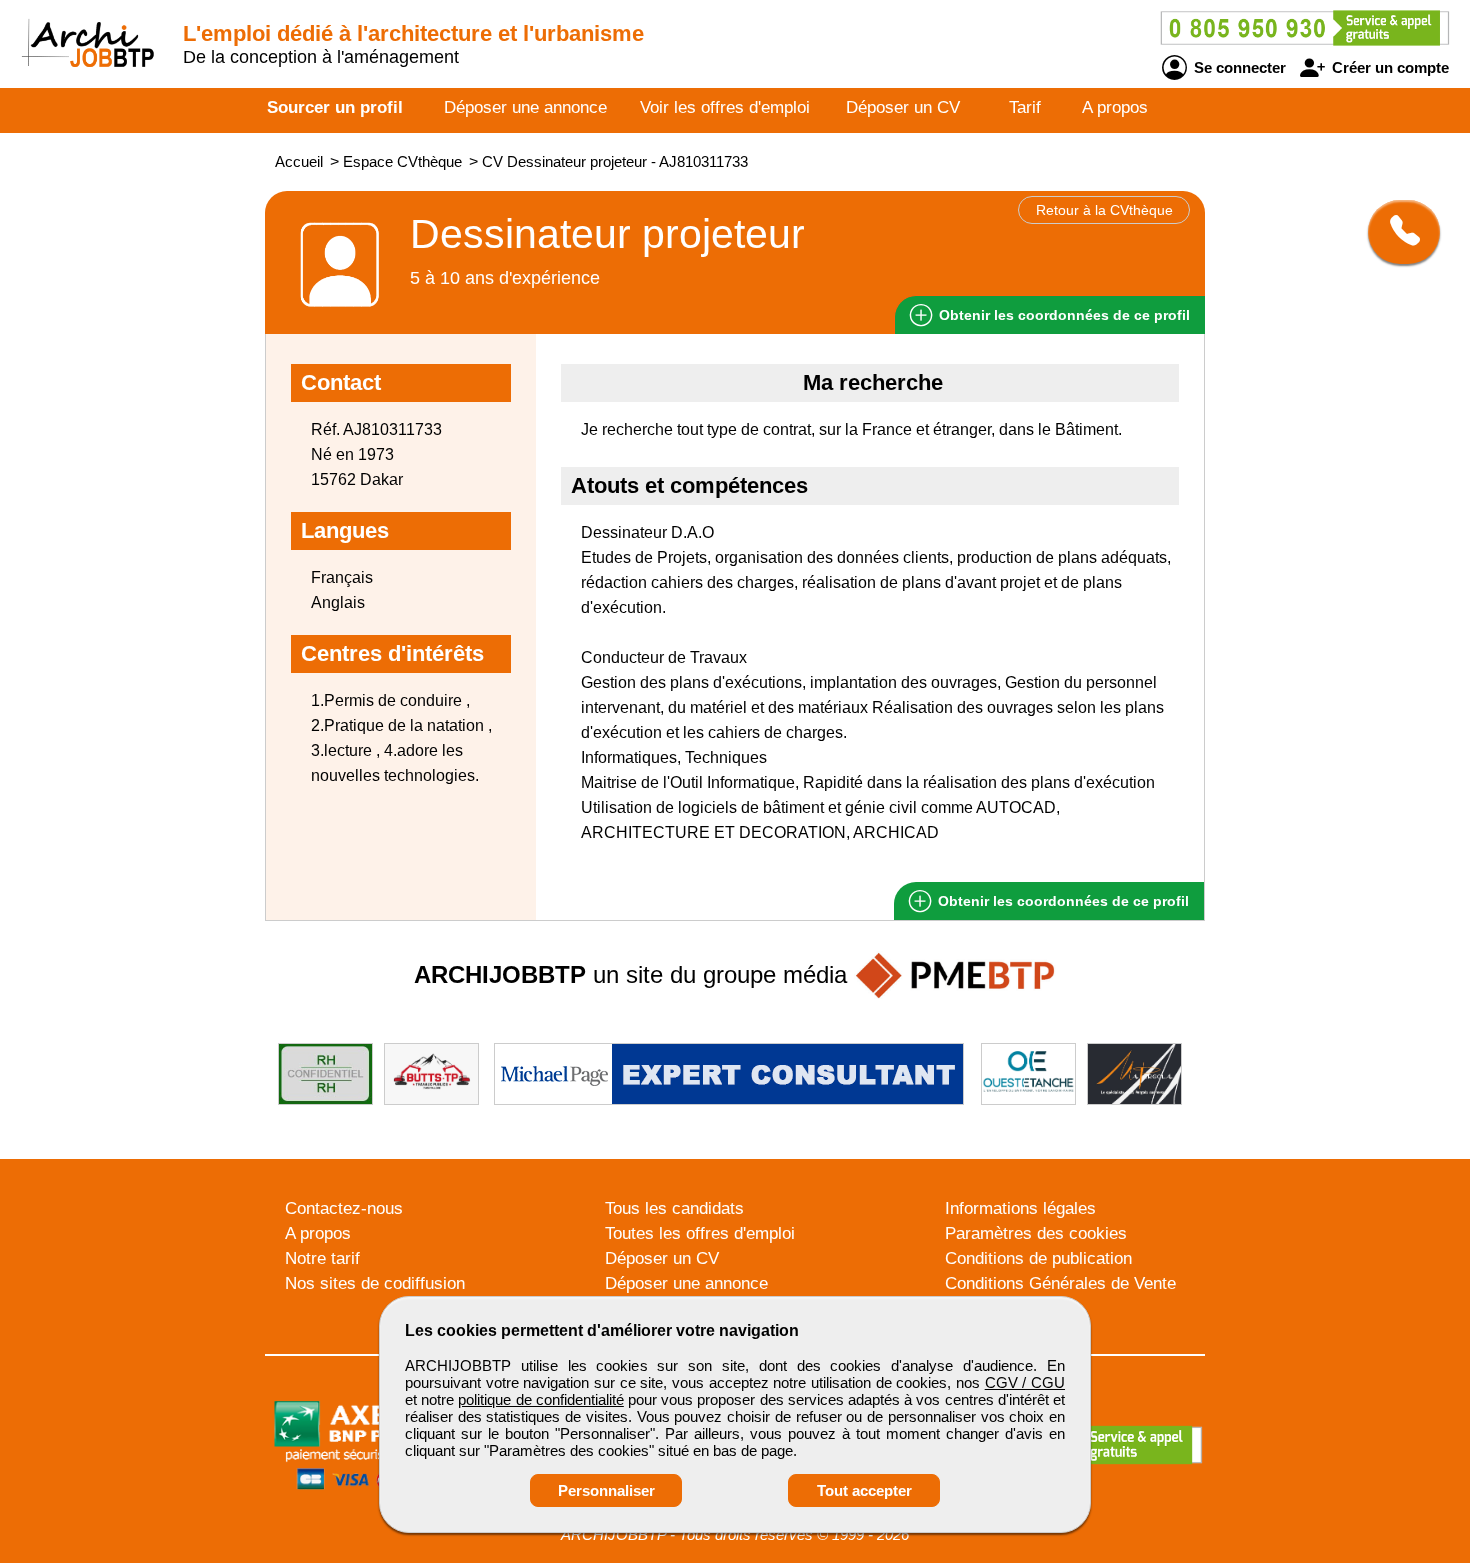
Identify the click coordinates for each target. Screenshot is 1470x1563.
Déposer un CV (903, 107)
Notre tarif (322, 1258)
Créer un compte (1388, 67)
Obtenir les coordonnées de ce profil (1061, 901)
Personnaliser (606, 1490)
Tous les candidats (674, 1208)
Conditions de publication (1038, 1258)
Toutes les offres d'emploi (700, 1233)
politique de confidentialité (540, 1399)
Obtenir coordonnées (1062, 315)
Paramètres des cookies (1036, 1233)
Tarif (1025, 107)
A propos (1115, 107)
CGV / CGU (1025, 1382)
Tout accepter (864, 1490)
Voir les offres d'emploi (725, 107)
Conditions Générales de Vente (1060, 1283)
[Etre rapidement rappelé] (1396, 232)
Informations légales (1020, 1208)
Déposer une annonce (525, 107)
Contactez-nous (344, 1208)
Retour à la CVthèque (1104, 210)
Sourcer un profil (335, 107)
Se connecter (1238, 67)
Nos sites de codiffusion (375, 1283)
